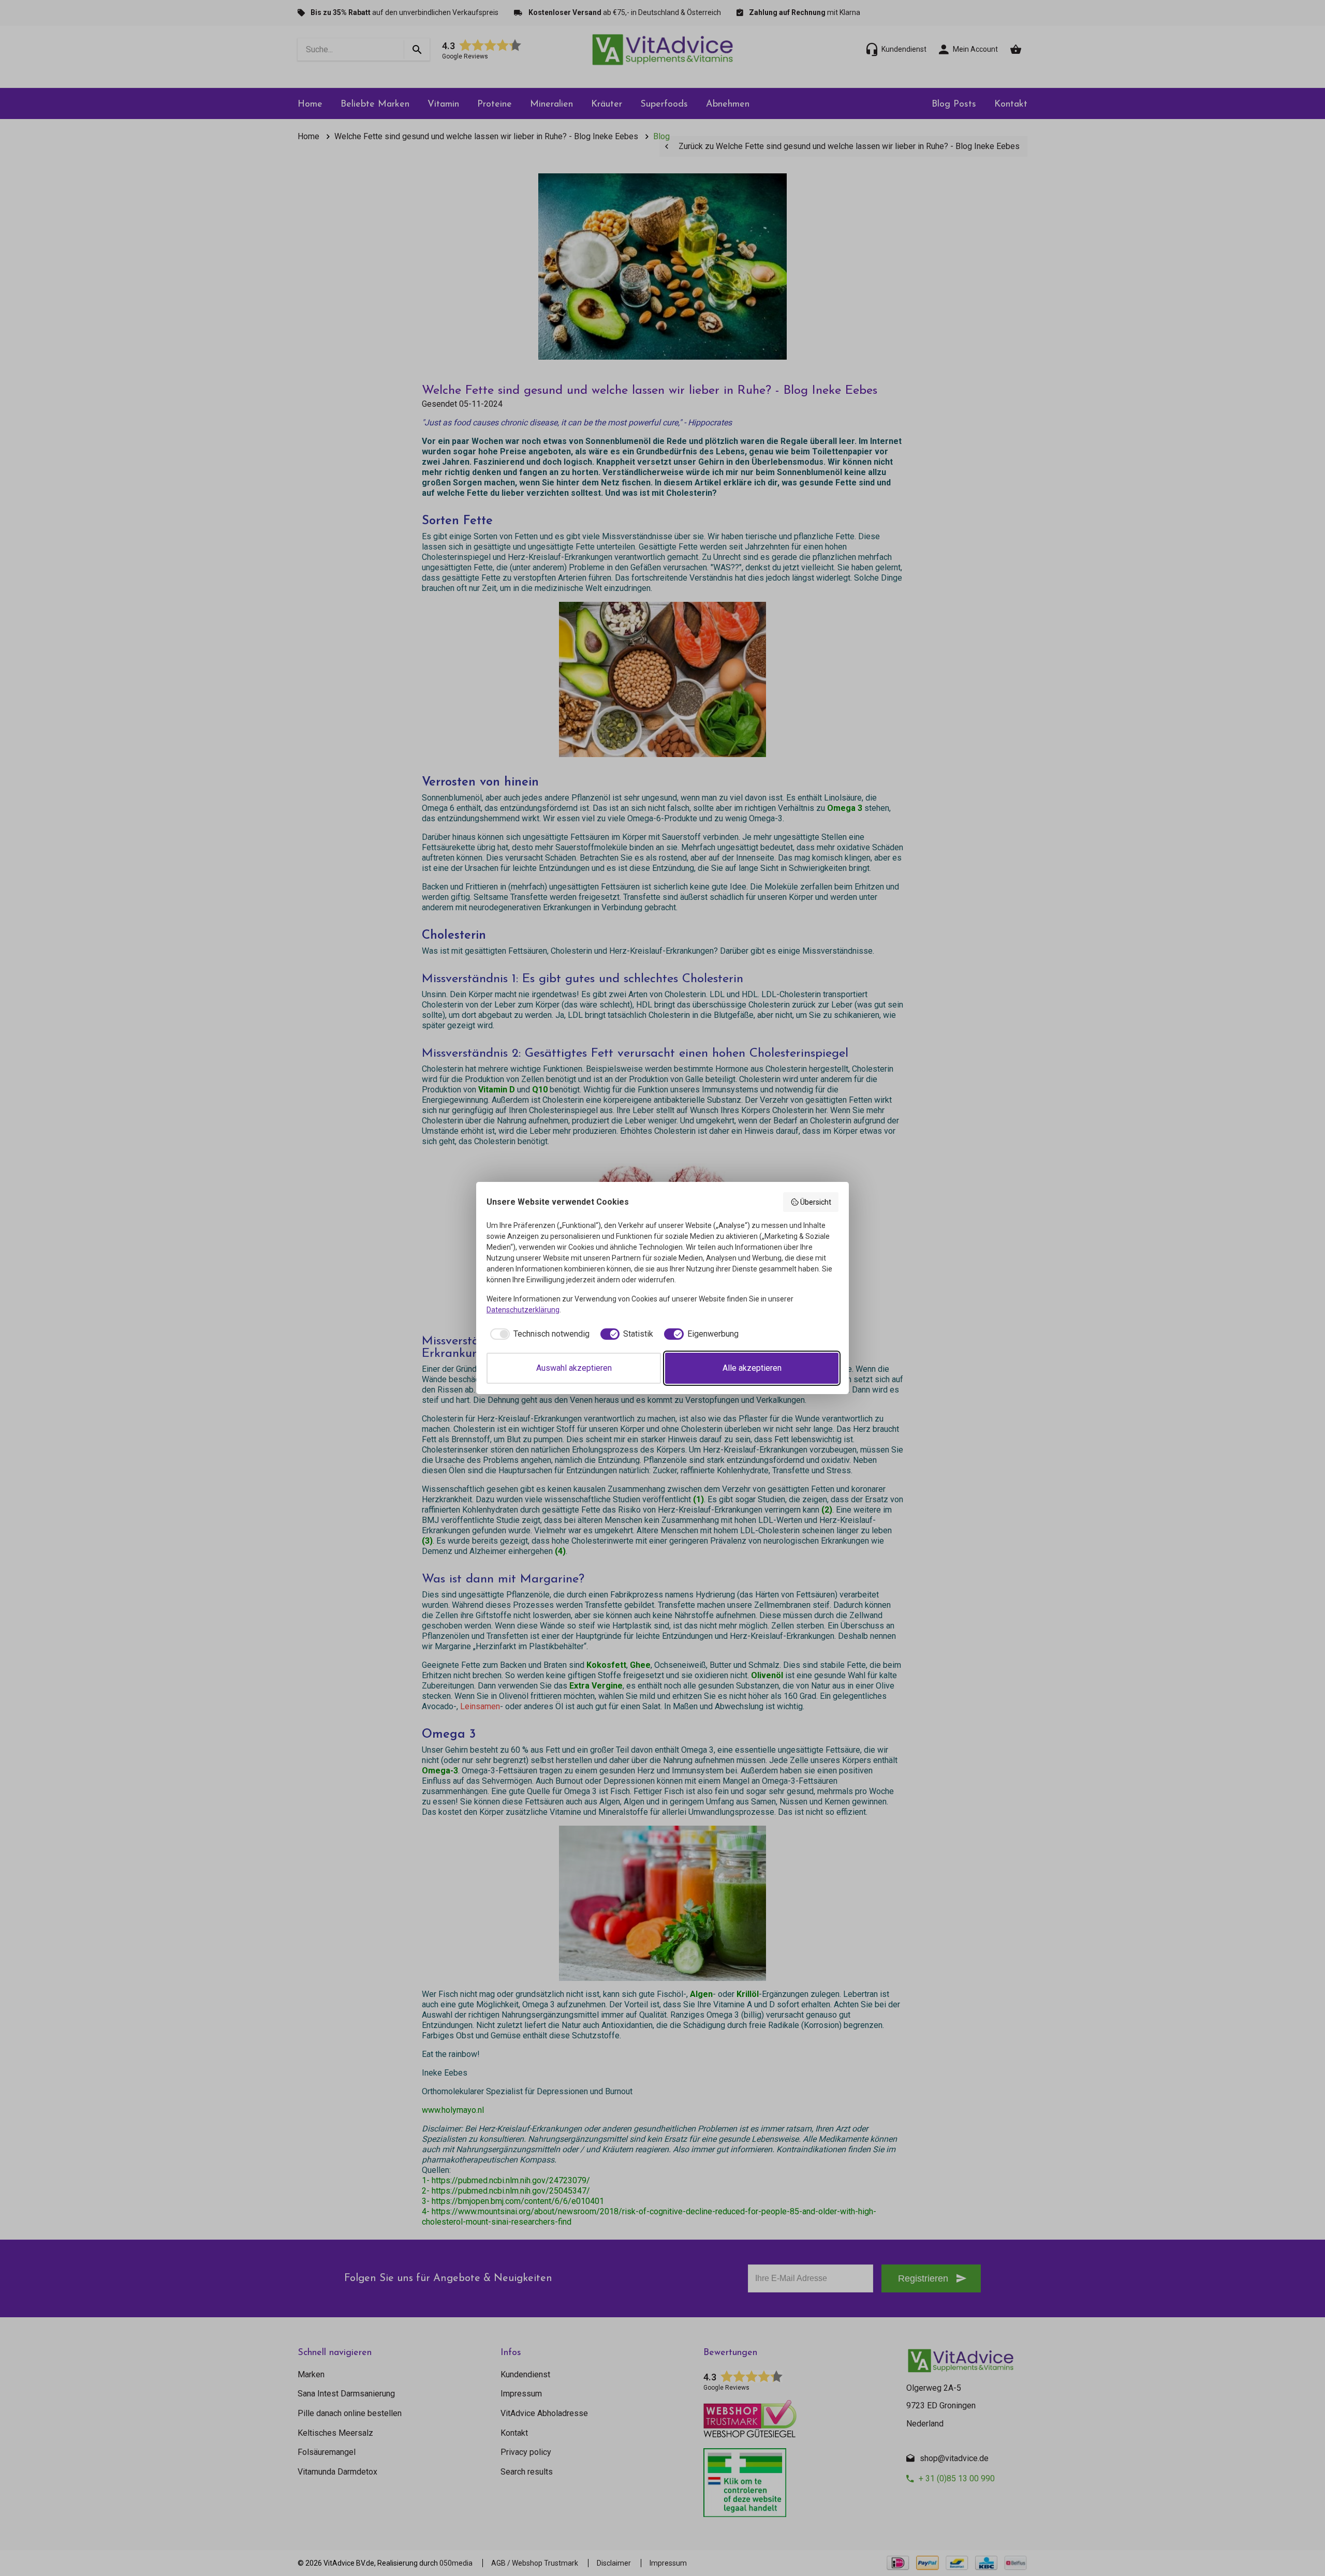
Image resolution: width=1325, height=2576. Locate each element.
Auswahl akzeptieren (574, 1368)
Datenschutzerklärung (523, 1310)
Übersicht (816, 1202)
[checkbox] (538, 1334)
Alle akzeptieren (752, 1368)
